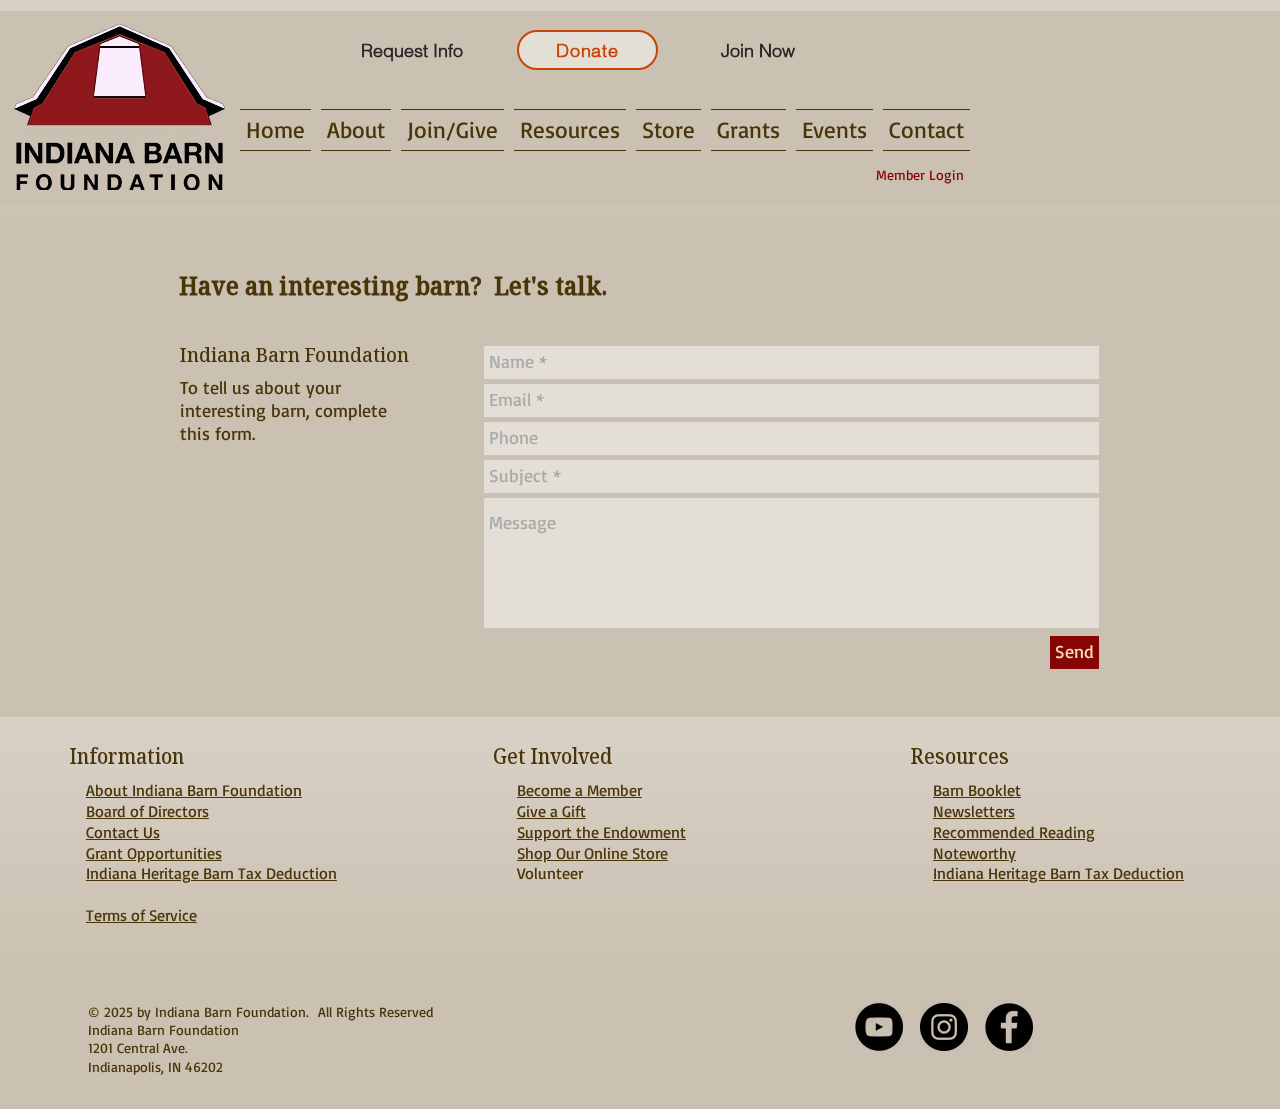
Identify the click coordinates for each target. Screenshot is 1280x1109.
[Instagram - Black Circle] (944, 1027)
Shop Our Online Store (592, 853)
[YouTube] (879, 1027)
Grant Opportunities (154, 853)
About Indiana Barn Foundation (194, 790)
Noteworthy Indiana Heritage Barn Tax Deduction (1058, 863)
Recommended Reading (1014, 832)
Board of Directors (147, 811)
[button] (356, 130)
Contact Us (123, 832)
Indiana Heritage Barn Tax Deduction (211, 873)
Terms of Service (141, 915)
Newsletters (974, 811)
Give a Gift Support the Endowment (601, 821)
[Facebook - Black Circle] (1009, 1027)
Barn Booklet (977, 790)
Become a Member (579, 790)
